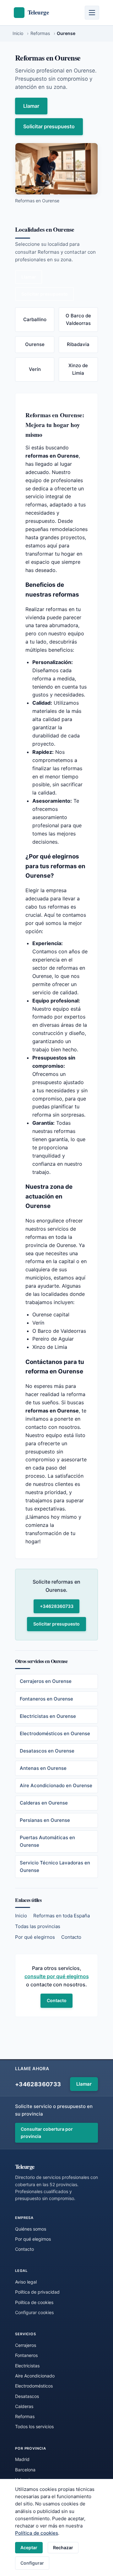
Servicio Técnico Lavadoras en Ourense (55, 1866)
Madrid (22, 2459)
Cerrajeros (26, 2345)
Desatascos (27, 2396)
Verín (35, 369)
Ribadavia (78, 344)
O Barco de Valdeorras (78, 319)
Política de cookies (37, 2533)
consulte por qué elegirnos (57, 1976)
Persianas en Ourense (45, 1820)
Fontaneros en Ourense (46, 1699)
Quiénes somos (31, 2229)
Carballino (35, 319)
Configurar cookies (34, 2312)
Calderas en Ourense (44, 1803)
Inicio (21, 1916)
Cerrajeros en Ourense (46, 1681)
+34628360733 (57, 1606)
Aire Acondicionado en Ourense (56, 1785)
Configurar (32, 2563)
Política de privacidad (37, 2292)
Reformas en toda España (62, 1916)
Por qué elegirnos (35, 1937)
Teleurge (25, 2166)
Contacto (71, 1937)
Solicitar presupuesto (49, 126)
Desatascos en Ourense (47, 1751)
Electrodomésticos (34, 2386)
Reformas (25, 2416)
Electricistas (27, 2366)
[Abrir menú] (92, 13)
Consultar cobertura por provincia (47, 2133)
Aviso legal (26, 2282)
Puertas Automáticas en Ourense (47, 1841)
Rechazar (63, 2547)
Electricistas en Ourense (48, 1716)
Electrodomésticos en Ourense (55, 1733)
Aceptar (29, 2547)
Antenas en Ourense (43, 1768)
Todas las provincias (38, 1926)
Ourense (35, 344)
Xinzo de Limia (78, 369)
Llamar (31, 106)
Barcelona (25, 2470)
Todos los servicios (34, 2426)
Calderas (24, 2406)
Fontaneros (26, 2355)
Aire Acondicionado (35, 2376)
